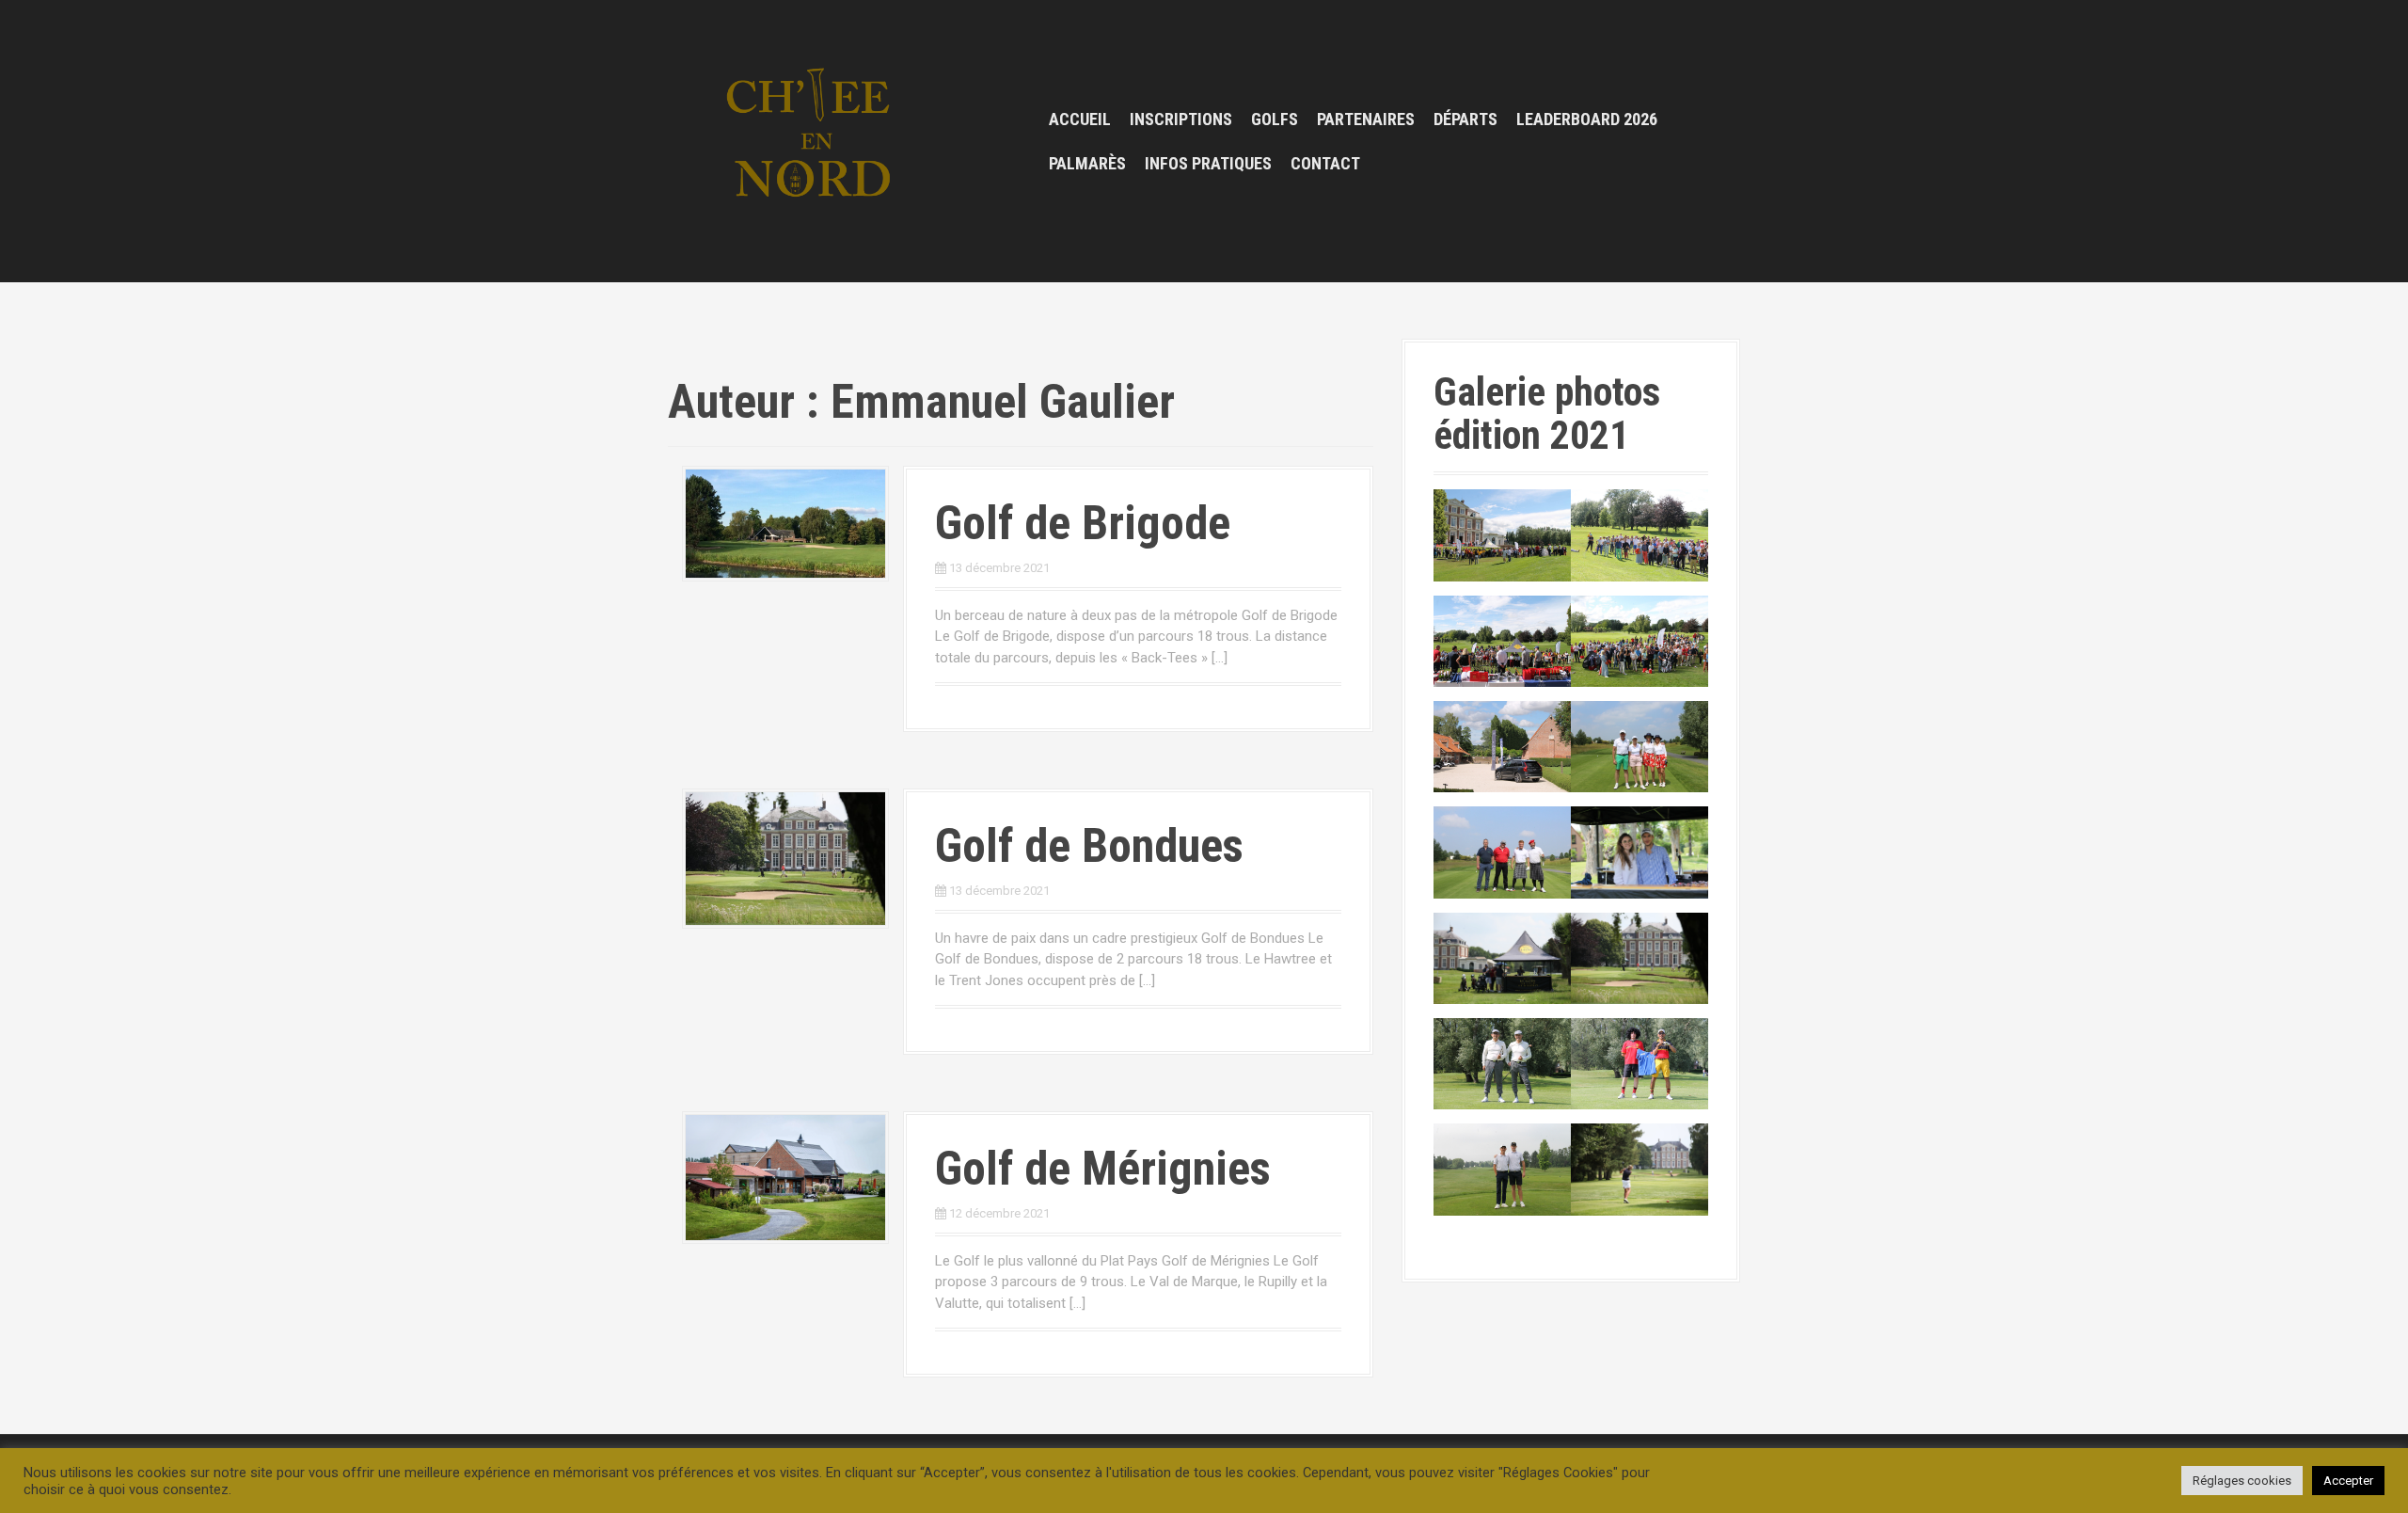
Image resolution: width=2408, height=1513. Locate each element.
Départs (1465, 119)
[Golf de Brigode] (785, 522)
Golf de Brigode (1083, 523)
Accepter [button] (2348, 1481)
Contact (1325, 163)
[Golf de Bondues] (785, 858)
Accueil (1080, 119)
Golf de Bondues (1089, 846)
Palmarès (1087, 163)
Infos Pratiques (1208, 163)
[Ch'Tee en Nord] (814, 140)
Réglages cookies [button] (2242, 1481)
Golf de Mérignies (1103, 1169)
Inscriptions (1181, 119)
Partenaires (1366, 119)
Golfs (1275, 119)
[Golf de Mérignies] (785, 1177)
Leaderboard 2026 (1587, 119)
